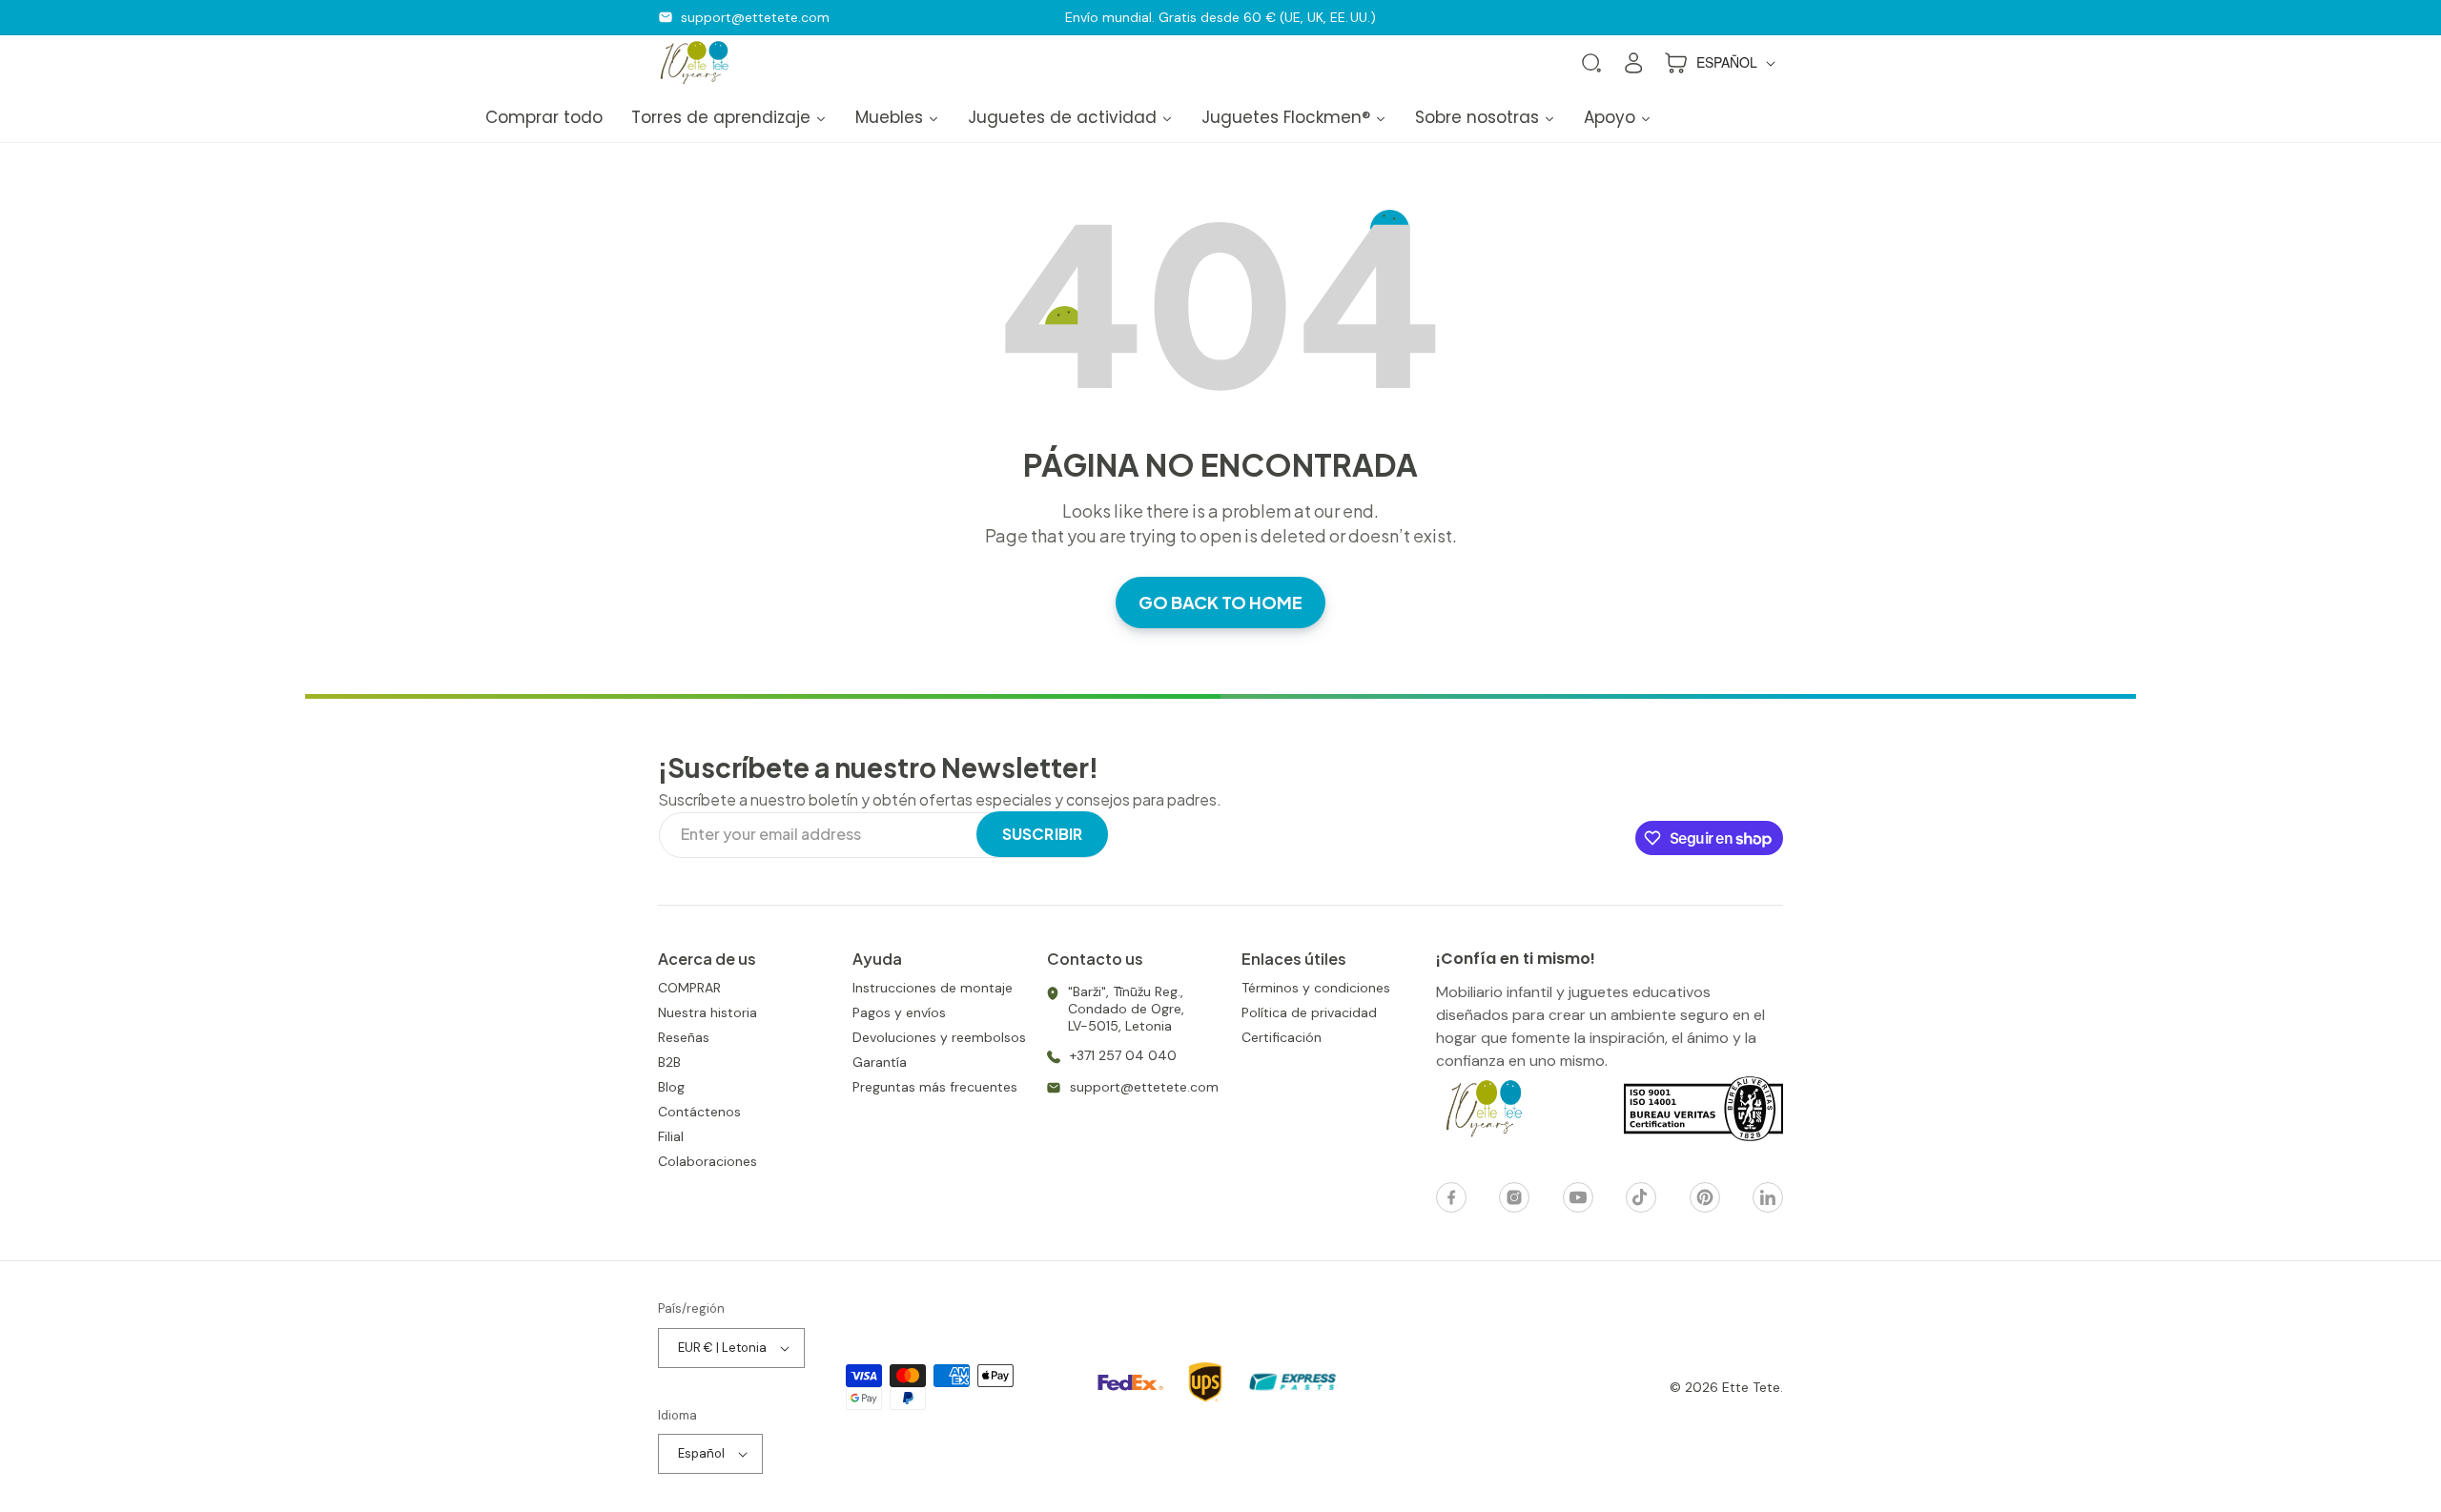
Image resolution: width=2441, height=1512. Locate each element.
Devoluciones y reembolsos (939, 1037)
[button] (1591, 63)
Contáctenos (699, 1112)
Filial (671, 1136)
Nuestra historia (708, 1012)
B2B (669, 1062)
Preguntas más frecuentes (935, 1087)
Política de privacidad (1309, 1012)
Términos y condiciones (1316, 988)
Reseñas (684, 1037)
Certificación (1282, 1037)
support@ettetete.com (755, 17)
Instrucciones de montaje (933, 988)
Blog (671, 1087)
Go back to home (1220, 602)
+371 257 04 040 (1123, 1055)
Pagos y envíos (899, 1012)
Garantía (880, 1062)
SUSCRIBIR (1042, 834)
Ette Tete (1751, 1387)
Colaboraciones (708, 1161)
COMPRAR (689, 988)
